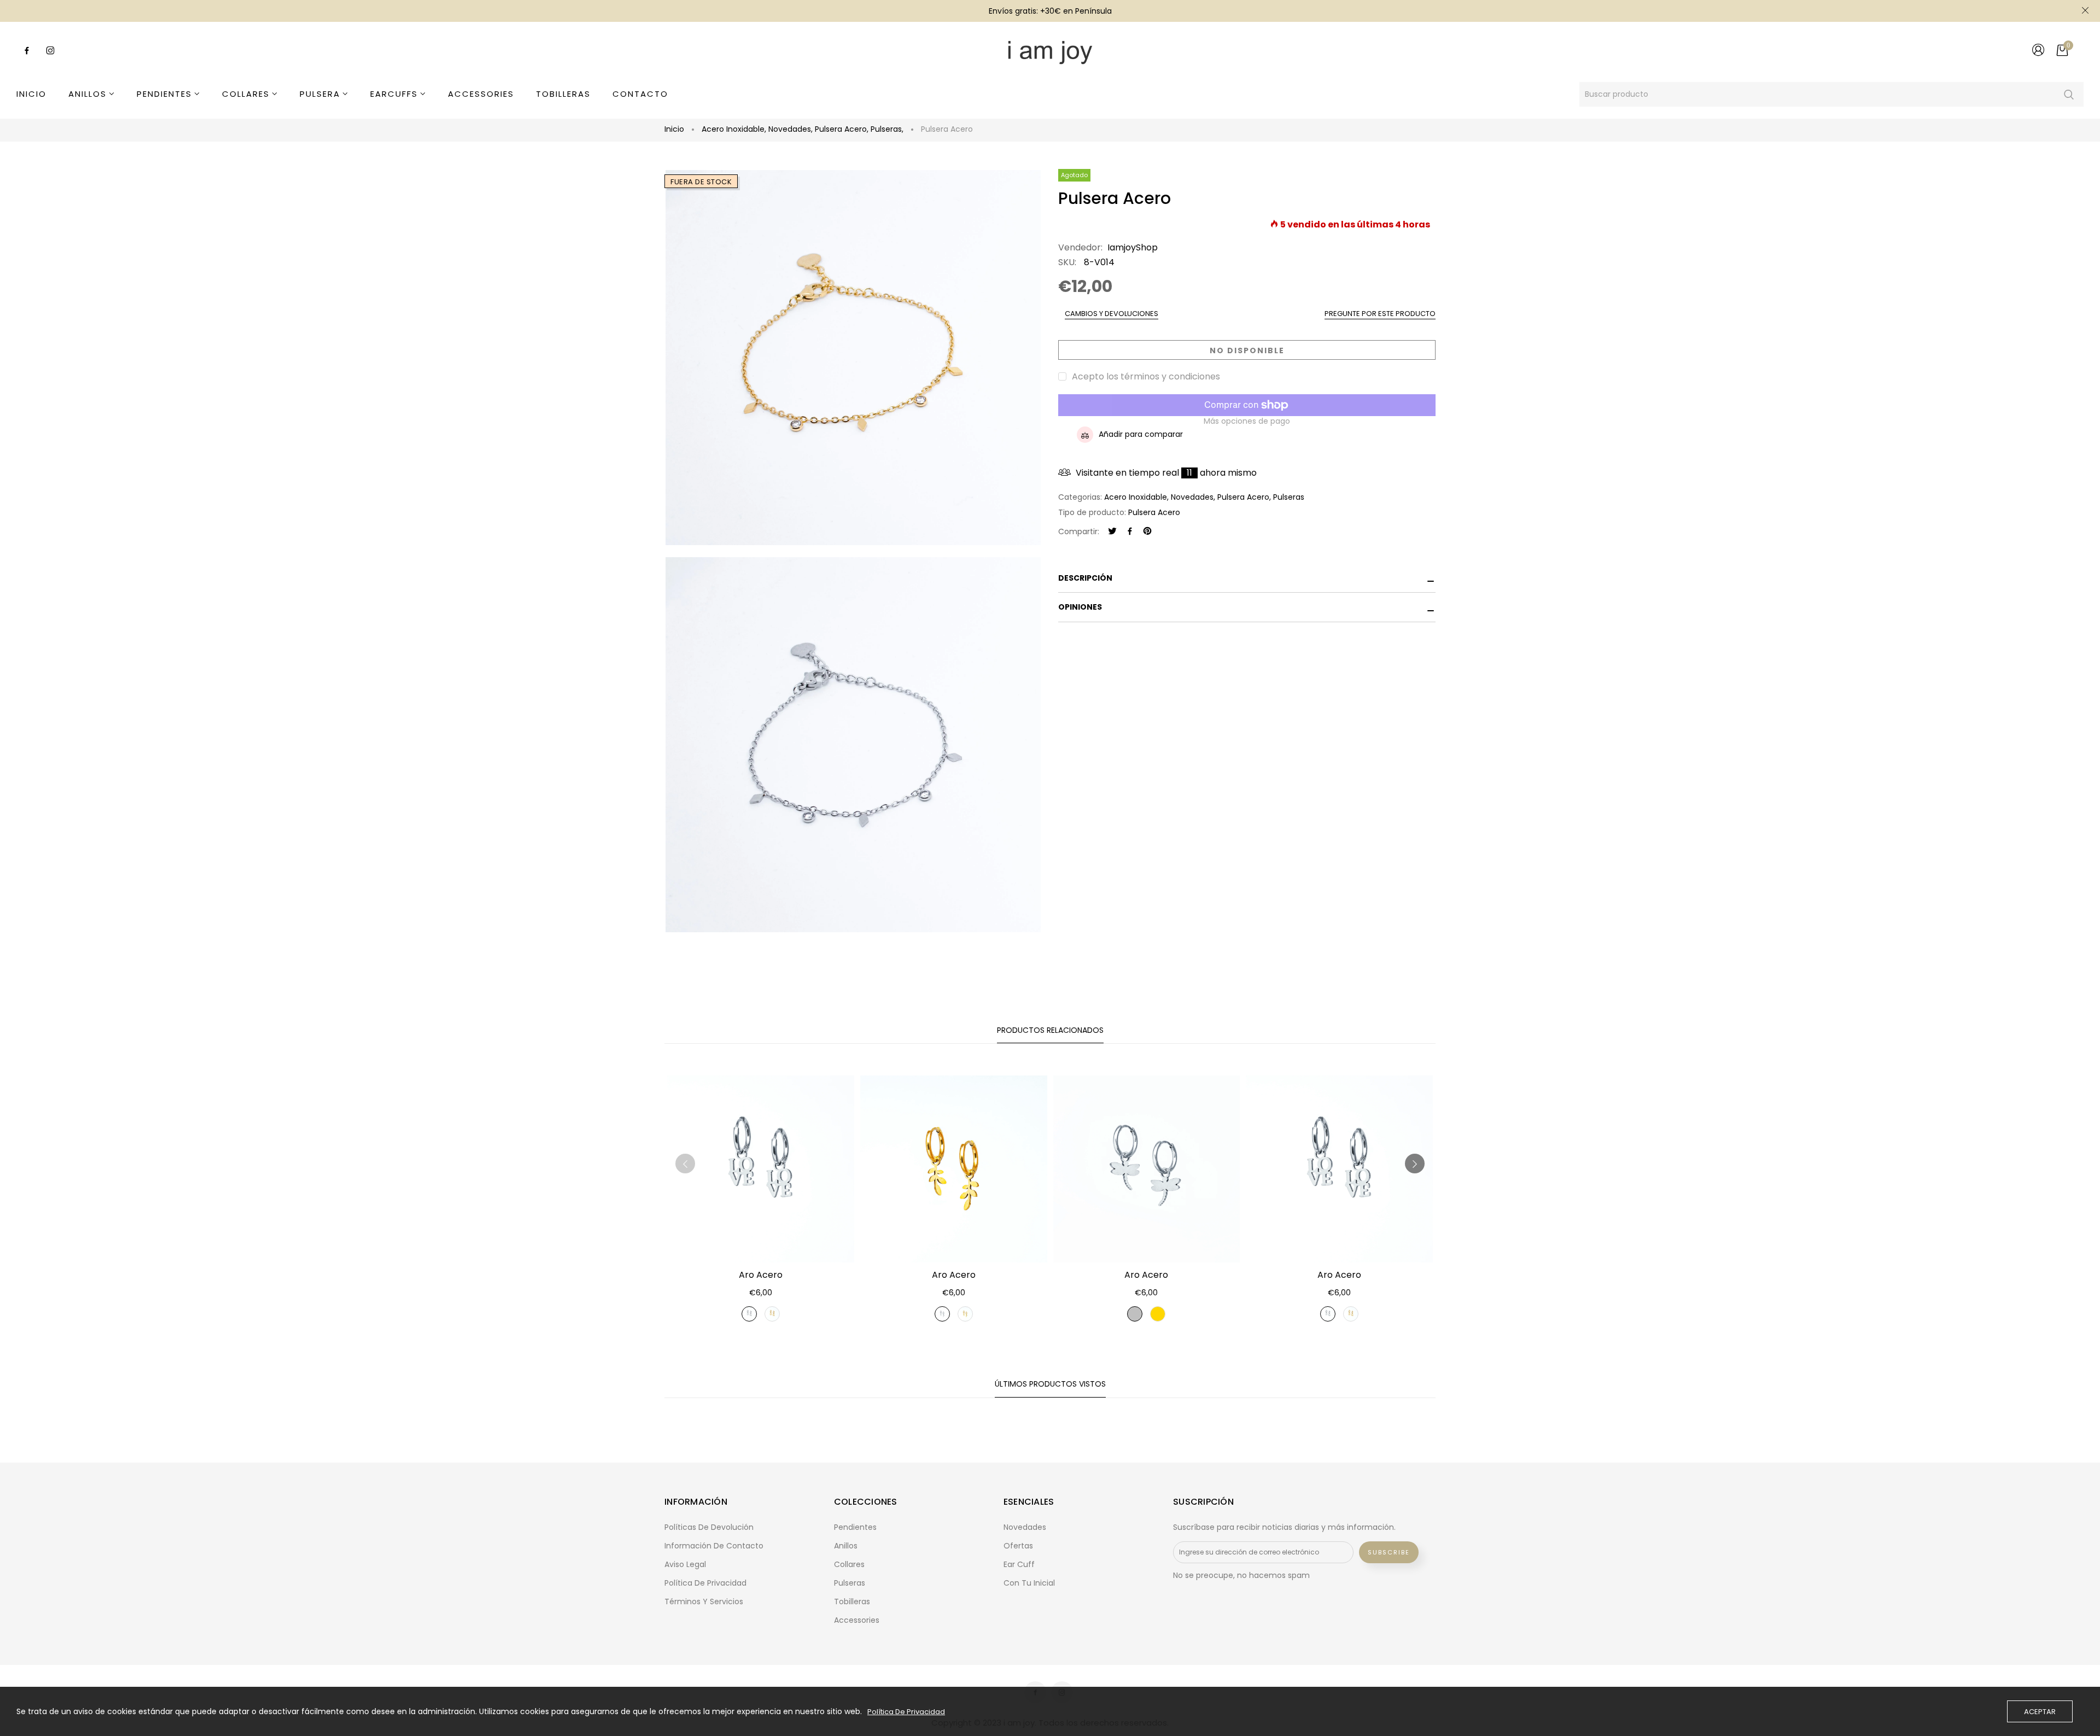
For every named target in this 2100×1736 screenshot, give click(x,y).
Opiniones (1080, 607)
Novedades (791, 129)
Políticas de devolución (709, 1527)
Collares (849, 1564)
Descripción (1085, 578)
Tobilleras (852, 1601)
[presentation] (685, 1164)
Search (2069, 94)
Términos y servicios (704, 1601)
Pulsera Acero (842, 129)
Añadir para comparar (1141, 434)
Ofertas (1018, 1546)
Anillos (846, 1546)
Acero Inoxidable (734, 129)
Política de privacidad (705, 1583)
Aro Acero (761, 1275)
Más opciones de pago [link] (1247, 421)
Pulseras (887, 129)
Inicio (674, 129)
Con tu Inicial (1029, 1583)
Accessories (857, 1620)
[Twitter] (1112, 532)
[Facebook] (1130, 532)
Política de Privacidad (906, 1712)
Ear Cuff (1019, 1564)
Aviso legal (685, 1564)
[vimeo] (1147, 532)
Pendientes (855, 1527)
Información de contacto (714, 1546)
